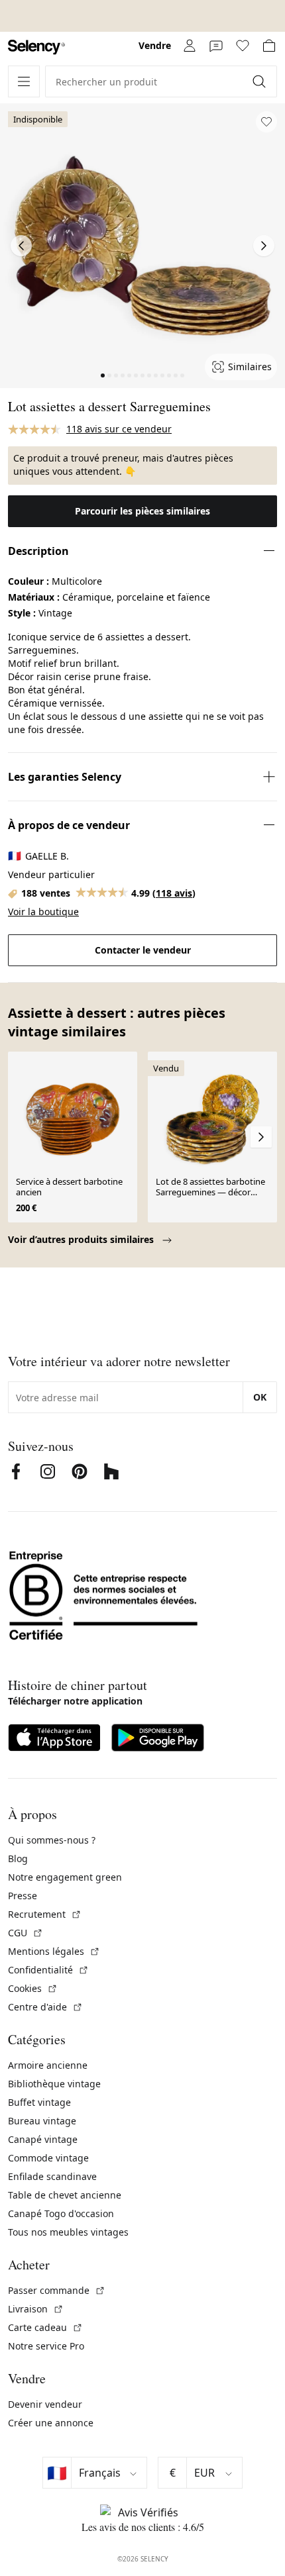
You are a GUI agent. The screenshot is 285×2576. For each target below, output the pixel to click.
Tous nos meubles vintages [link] (68, 2232)
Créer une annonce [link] (51, 2423)
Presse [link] (23, 1896)
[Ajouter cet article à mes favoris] (266, 122)
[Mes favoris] (243, 46)
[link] (36, 47)
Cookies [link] (33, 1988)
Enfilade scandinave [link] (52, 2176)
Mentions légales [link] (54, 1951)
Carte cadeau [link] (45, 2327)
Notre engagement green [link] (65, 1877)
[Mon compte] (190, 46)
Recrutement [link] (45, 1914)
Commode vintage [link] (48, 2158)
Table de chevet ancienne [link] (65, 2195)
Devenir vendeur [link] (45, 2404)
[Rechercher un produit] (260, 81)
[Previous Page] (21, 246)
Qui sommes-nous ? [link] (52, 1840)
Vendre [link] (155, 45)
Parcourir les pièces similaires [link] (142, 511)
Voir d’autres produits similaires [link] (82, 1239)
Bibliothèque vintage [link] (54, 2084)
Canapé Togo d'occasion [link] (61, 2213)
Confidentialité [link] (48, 1970)
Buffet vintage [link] (39, 2102)
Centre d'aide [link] (45, 2007)
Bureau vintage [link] (42, 2121)
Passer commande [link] (57, 2290)
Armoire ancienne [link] (48, 2065)
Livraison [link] (36, 2309)
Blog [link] (18, 1858)
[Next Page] (264, 246)
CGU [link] (26, 1933)
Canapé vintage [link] (43, 2139)
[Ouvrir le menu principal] (24, 81)
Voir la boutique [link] (43, 912)
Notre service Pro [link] (46, 2346)
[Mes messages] (216, 46)
